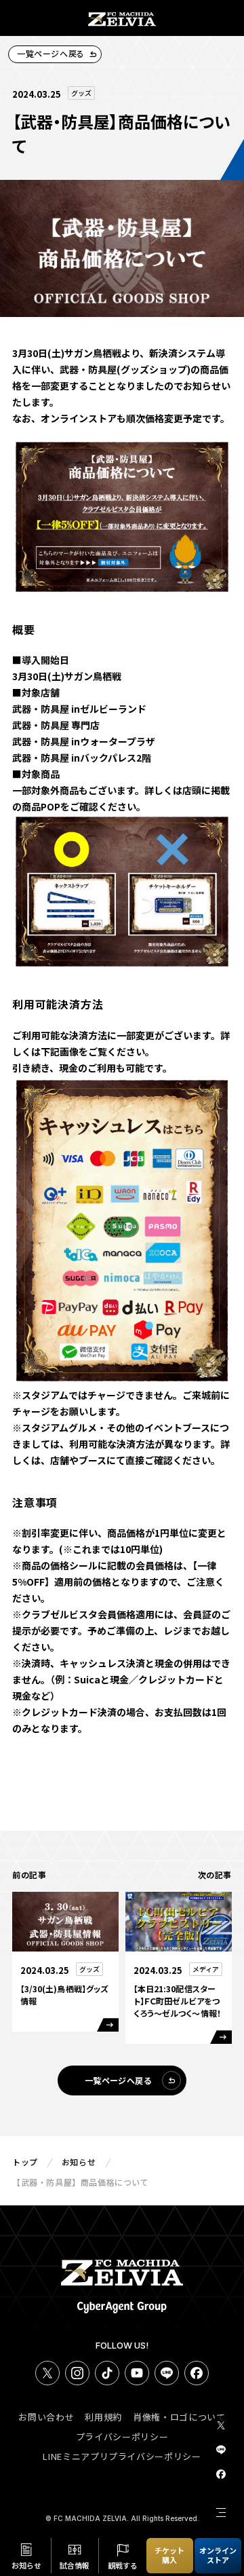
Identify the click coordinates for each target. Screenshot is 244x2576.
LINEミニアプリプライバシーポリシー (122, 2456)
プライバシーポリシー (122, 2437)
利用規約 (103, 2417)
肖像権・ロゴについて (179, 2417)
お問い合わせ (46, 2417)
